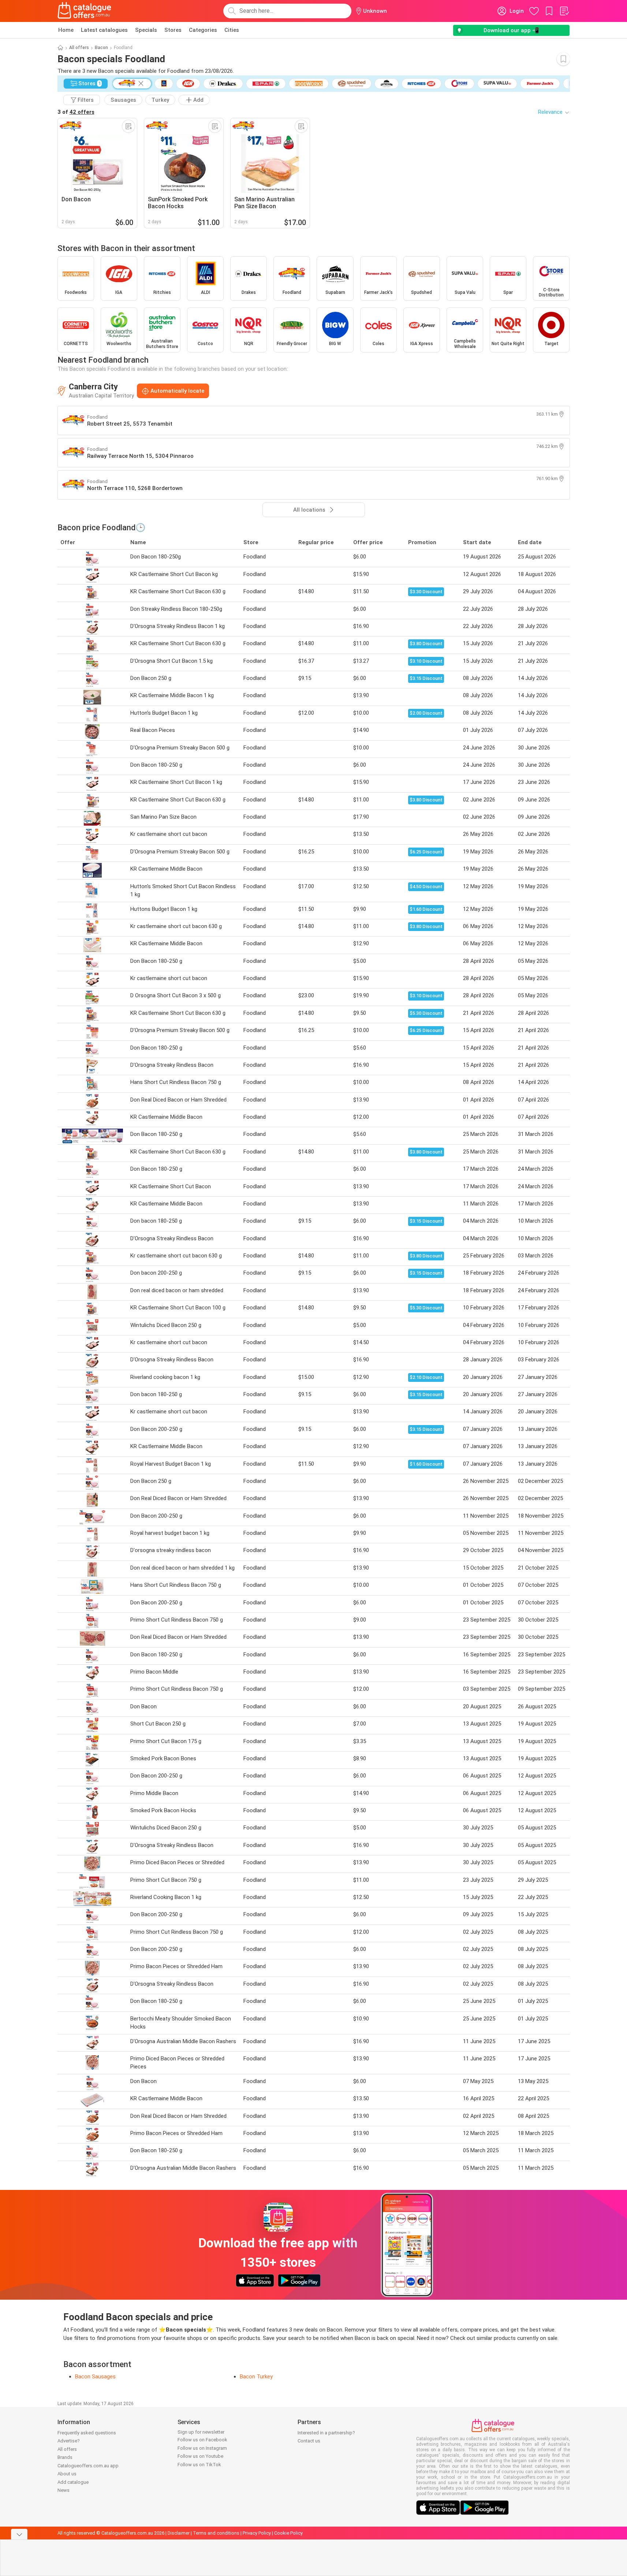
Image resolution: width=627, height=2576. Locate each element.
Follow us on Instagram (202, 2448)
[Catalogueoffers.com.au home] (85, 11)
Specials (146, 30)
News (64, 2490)
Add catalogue (73, 2482)
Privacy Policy (257, 2533)
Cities (232, 30)
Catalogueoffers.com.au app (88, 2466)
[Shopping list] (564, 11)
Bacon (101, 48)
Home (66, 30)
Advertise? (69, 2441)
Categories (203, 30)
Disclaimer (179, 2533)
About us (67, 2474)
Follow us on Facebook (202, 2440)
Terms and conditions (216, 2533)
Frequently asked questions (87, 2433)
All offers (79, 48)
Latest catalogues (104, 30)
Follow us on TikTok (199, 2465)
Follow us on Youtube (200, 2456)
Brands (65, 2457)
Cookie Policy (288, 2533)
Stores (173, 30)
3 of (76, 112)
